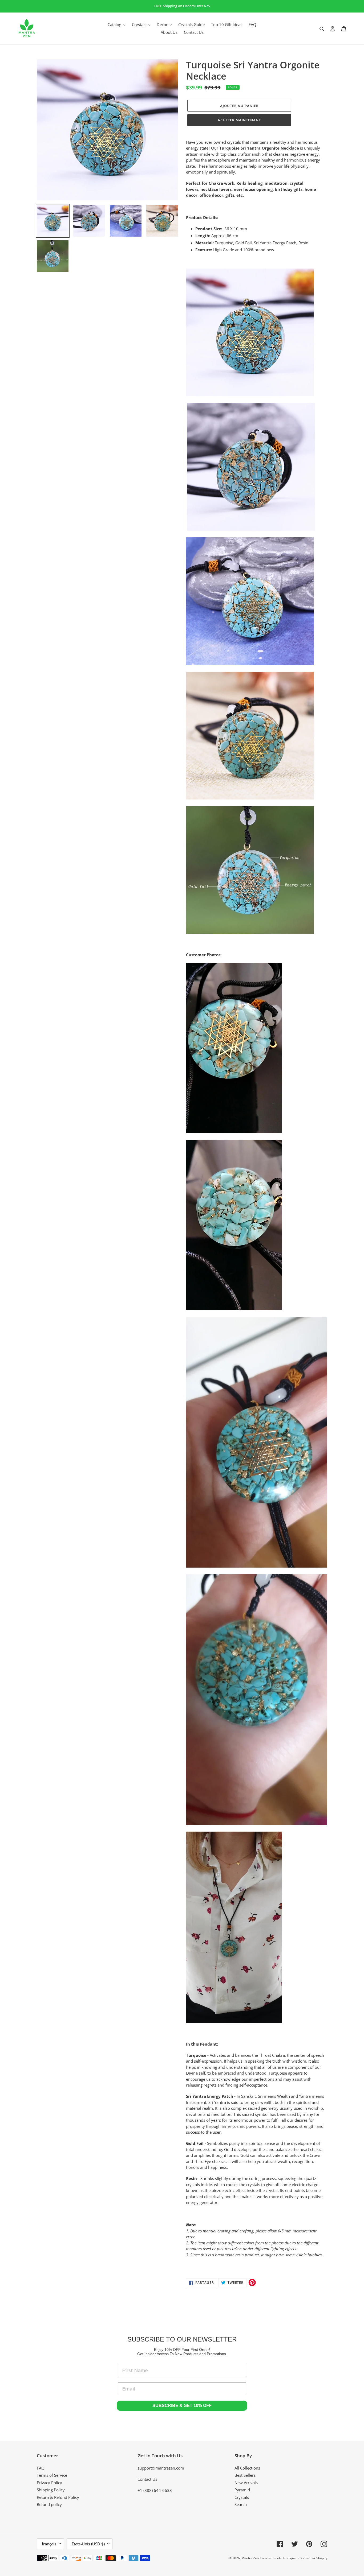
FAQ (41, 2468)
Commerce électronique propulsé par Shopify (294, 2558)
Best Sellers (245, 2475)
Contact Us (147, 2479)
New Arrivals (246, 2483)
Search (241, 2504)
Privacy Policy (49, 2483)
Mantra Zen (250, 2558)
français (49, 2544)
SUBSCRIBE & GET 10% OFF (182, 2406)
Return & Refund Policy (58, 2497)
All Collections (247, 2468)
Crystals (242, 2497)
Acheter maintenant (239, 120)
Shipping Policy (51, 2490)
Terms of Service (52, 2475)
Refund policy (49, 2504)
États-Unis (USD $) (88, 2544)
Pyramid (242, 2490)
